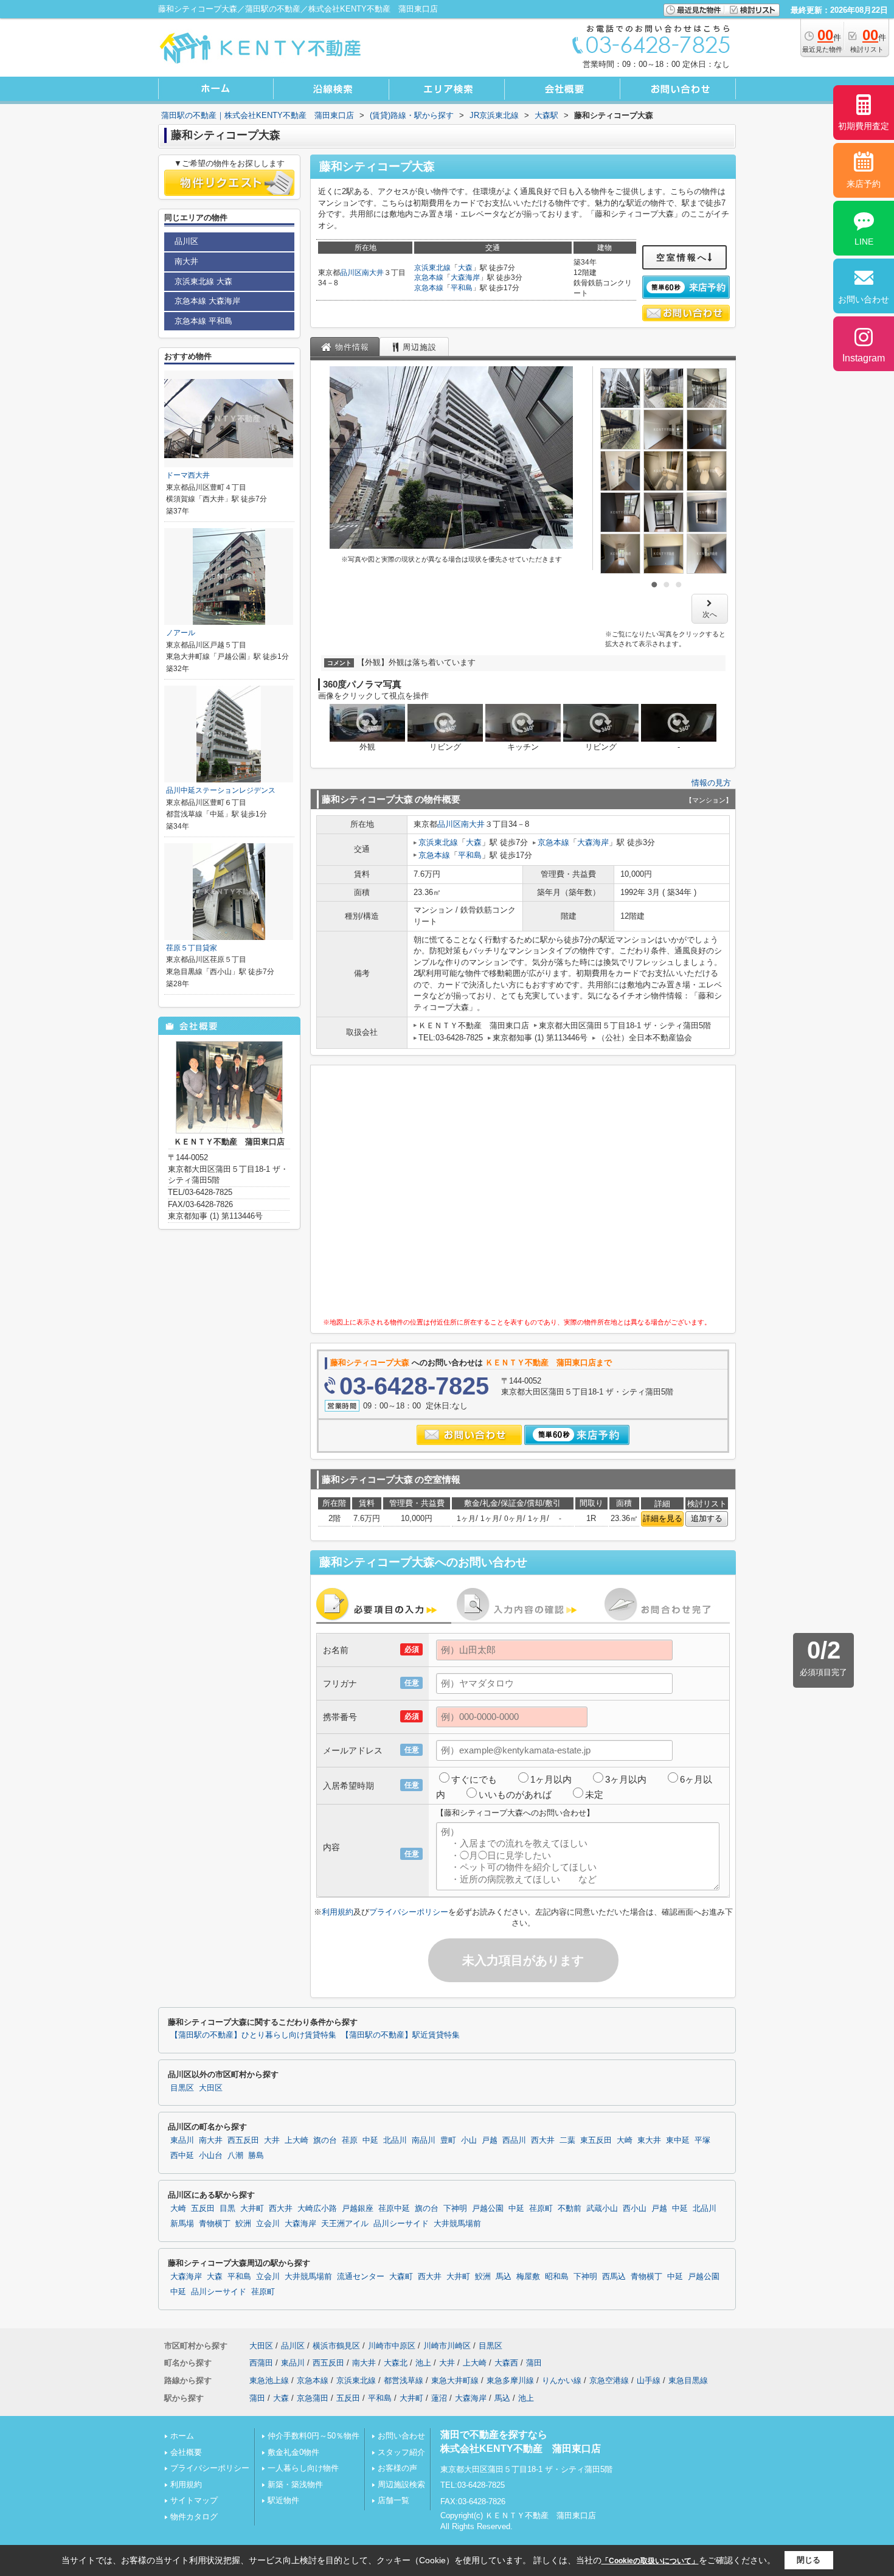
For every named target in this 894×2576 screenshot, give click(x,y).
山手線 (649, 2380)
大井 (272, 2140)
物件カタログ (194, 2517)
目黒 (227, 2209)
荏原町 (541, 2209)
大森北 (396, 2363)
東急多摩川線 (510, 2380)
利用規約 (338, 1912)
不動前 (570, 2209)
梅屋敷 (528, 2277)
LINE (864, 242)
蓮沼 (439, 2398)
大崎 (625, 2140)
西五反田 (243, 2140)
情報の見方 (711, 783)
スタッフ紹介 (401, 2452)
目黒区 (182, 2088)
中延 (370, 2140)
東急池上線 (269, 2380)
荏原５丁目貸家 (192, 948)
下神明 (455, 2209)
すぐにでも (474, 1779)
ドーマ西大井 (188, 475)
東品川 (182, 2140)
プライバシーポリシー (409, 1912)
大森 (465, 268)
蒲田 (534, 2363)
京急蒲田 (313, 2398)
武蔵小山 (602, 2209)
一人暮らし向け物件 (303, 2468)
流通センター (361, 2277)
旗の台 (325, 2140)
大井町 (252, 2209)
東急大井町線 (455, 2380)
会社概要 (186, 2452)
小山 (469, 2140)
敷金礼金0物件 (293, 2452)
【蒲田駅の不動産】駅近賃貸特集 (400, 2035)
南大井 (373, 273)
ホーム (182, 2436)
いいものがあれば (515, 1794)
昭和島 (557, 2277)
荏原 (350, 2140)
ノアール (181, 633)
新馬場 (182, 2224)
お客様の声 (397, 2468)
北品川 (395, 2140)
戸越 (490, 2140)
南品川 (424, 2140)
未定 (594, 1794)
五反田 (203, 2209)
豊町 (448, 2140)
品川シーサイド (401, 2224)
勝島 (256, 2156)
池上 (423, 2363)
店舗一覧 (393, 2500)
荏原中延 (394, 2209)
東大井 (649, 2140)
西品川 (514, 2140)
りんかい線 (562, 2380)
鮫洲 (243, 2224)
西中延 (182, 2156)
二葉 (567, 2140)
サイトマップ (194, 2500)
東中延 (678, 2140)
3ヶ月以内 (626, 1779)
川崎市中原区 (392, 2346)
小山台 (211, 2156)
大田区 (211, 2088)
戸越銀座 (358, 2209)
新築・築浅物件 (295, 2484)
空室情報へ (682, 257)
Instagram (864, 358)
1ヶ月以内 (551, 1779)
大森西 (506, 2363)
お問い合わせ (401, 2436)
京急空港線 (609, 2380)
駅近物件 (283, 2500)
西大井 (543, 2140)
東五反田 (596, 2140)
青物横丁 (215, 2224)
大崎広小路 (317, 2209)
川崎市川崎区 (447, 2346)
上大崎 (296, 2140)
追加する (707, 1518)
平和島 (462, 288)
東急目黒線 (688, 2380)
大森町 (401, 2277)
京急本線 (429, 277)
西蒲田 (261, 2363)
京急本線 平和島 (203, 321)
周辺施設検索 (401, 2484)
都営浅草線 (404, 2380)
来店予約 (864, 184)
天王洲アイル (345, 2224)
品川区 (351, 273)
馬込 (504, 2277)
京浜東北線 (432, 268)
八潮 (235, 2156)
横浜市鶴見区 (336, 2346)
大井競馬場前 (457, 2224)
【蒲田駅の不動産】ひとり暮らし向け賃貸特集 (253, 2035)
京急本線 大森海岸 (207, 301)
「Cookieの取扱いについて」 (650, 2561)
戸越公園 (488, 2209)
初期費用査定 (864, 126)
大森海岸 (465, 277)
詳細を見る (663, 1518)
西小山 (635, 2209)
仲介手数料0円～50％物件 (314, 2436)
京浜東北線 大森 (203, 281)
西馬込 (614, 2277)
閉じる (809, 2560)
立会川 (268, 2224)
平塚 (702, 2140)
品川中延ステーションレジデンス (221, 790)
